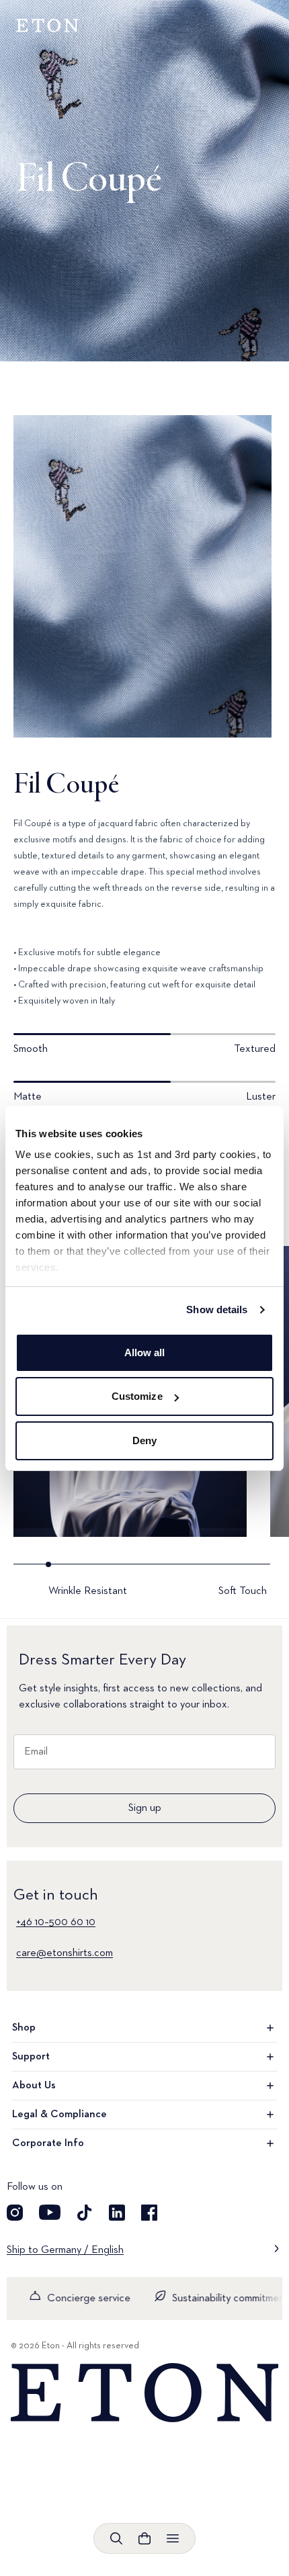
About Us (34, 2086)
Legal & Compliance (59, 2115)
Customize (137, 1396)
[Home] (144, 2393)
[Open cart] (144, 2538)
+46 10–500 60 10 (56, 1922)
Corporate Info (48, 2143)
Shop (24, 2028)
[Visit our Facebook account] (149, 2213)
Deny (144, 1440)
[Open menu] (173, 2538)
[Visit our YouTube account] (50, 2213)
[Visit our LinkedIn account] (117, 2213)
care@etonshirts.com (65, 1953)
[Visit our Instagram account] (15, 2213)
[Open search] (116, 2538)
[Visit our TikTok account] (85, 2213)
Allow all (145, 1352)
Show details (217, 1309)
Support (31, 2057)
